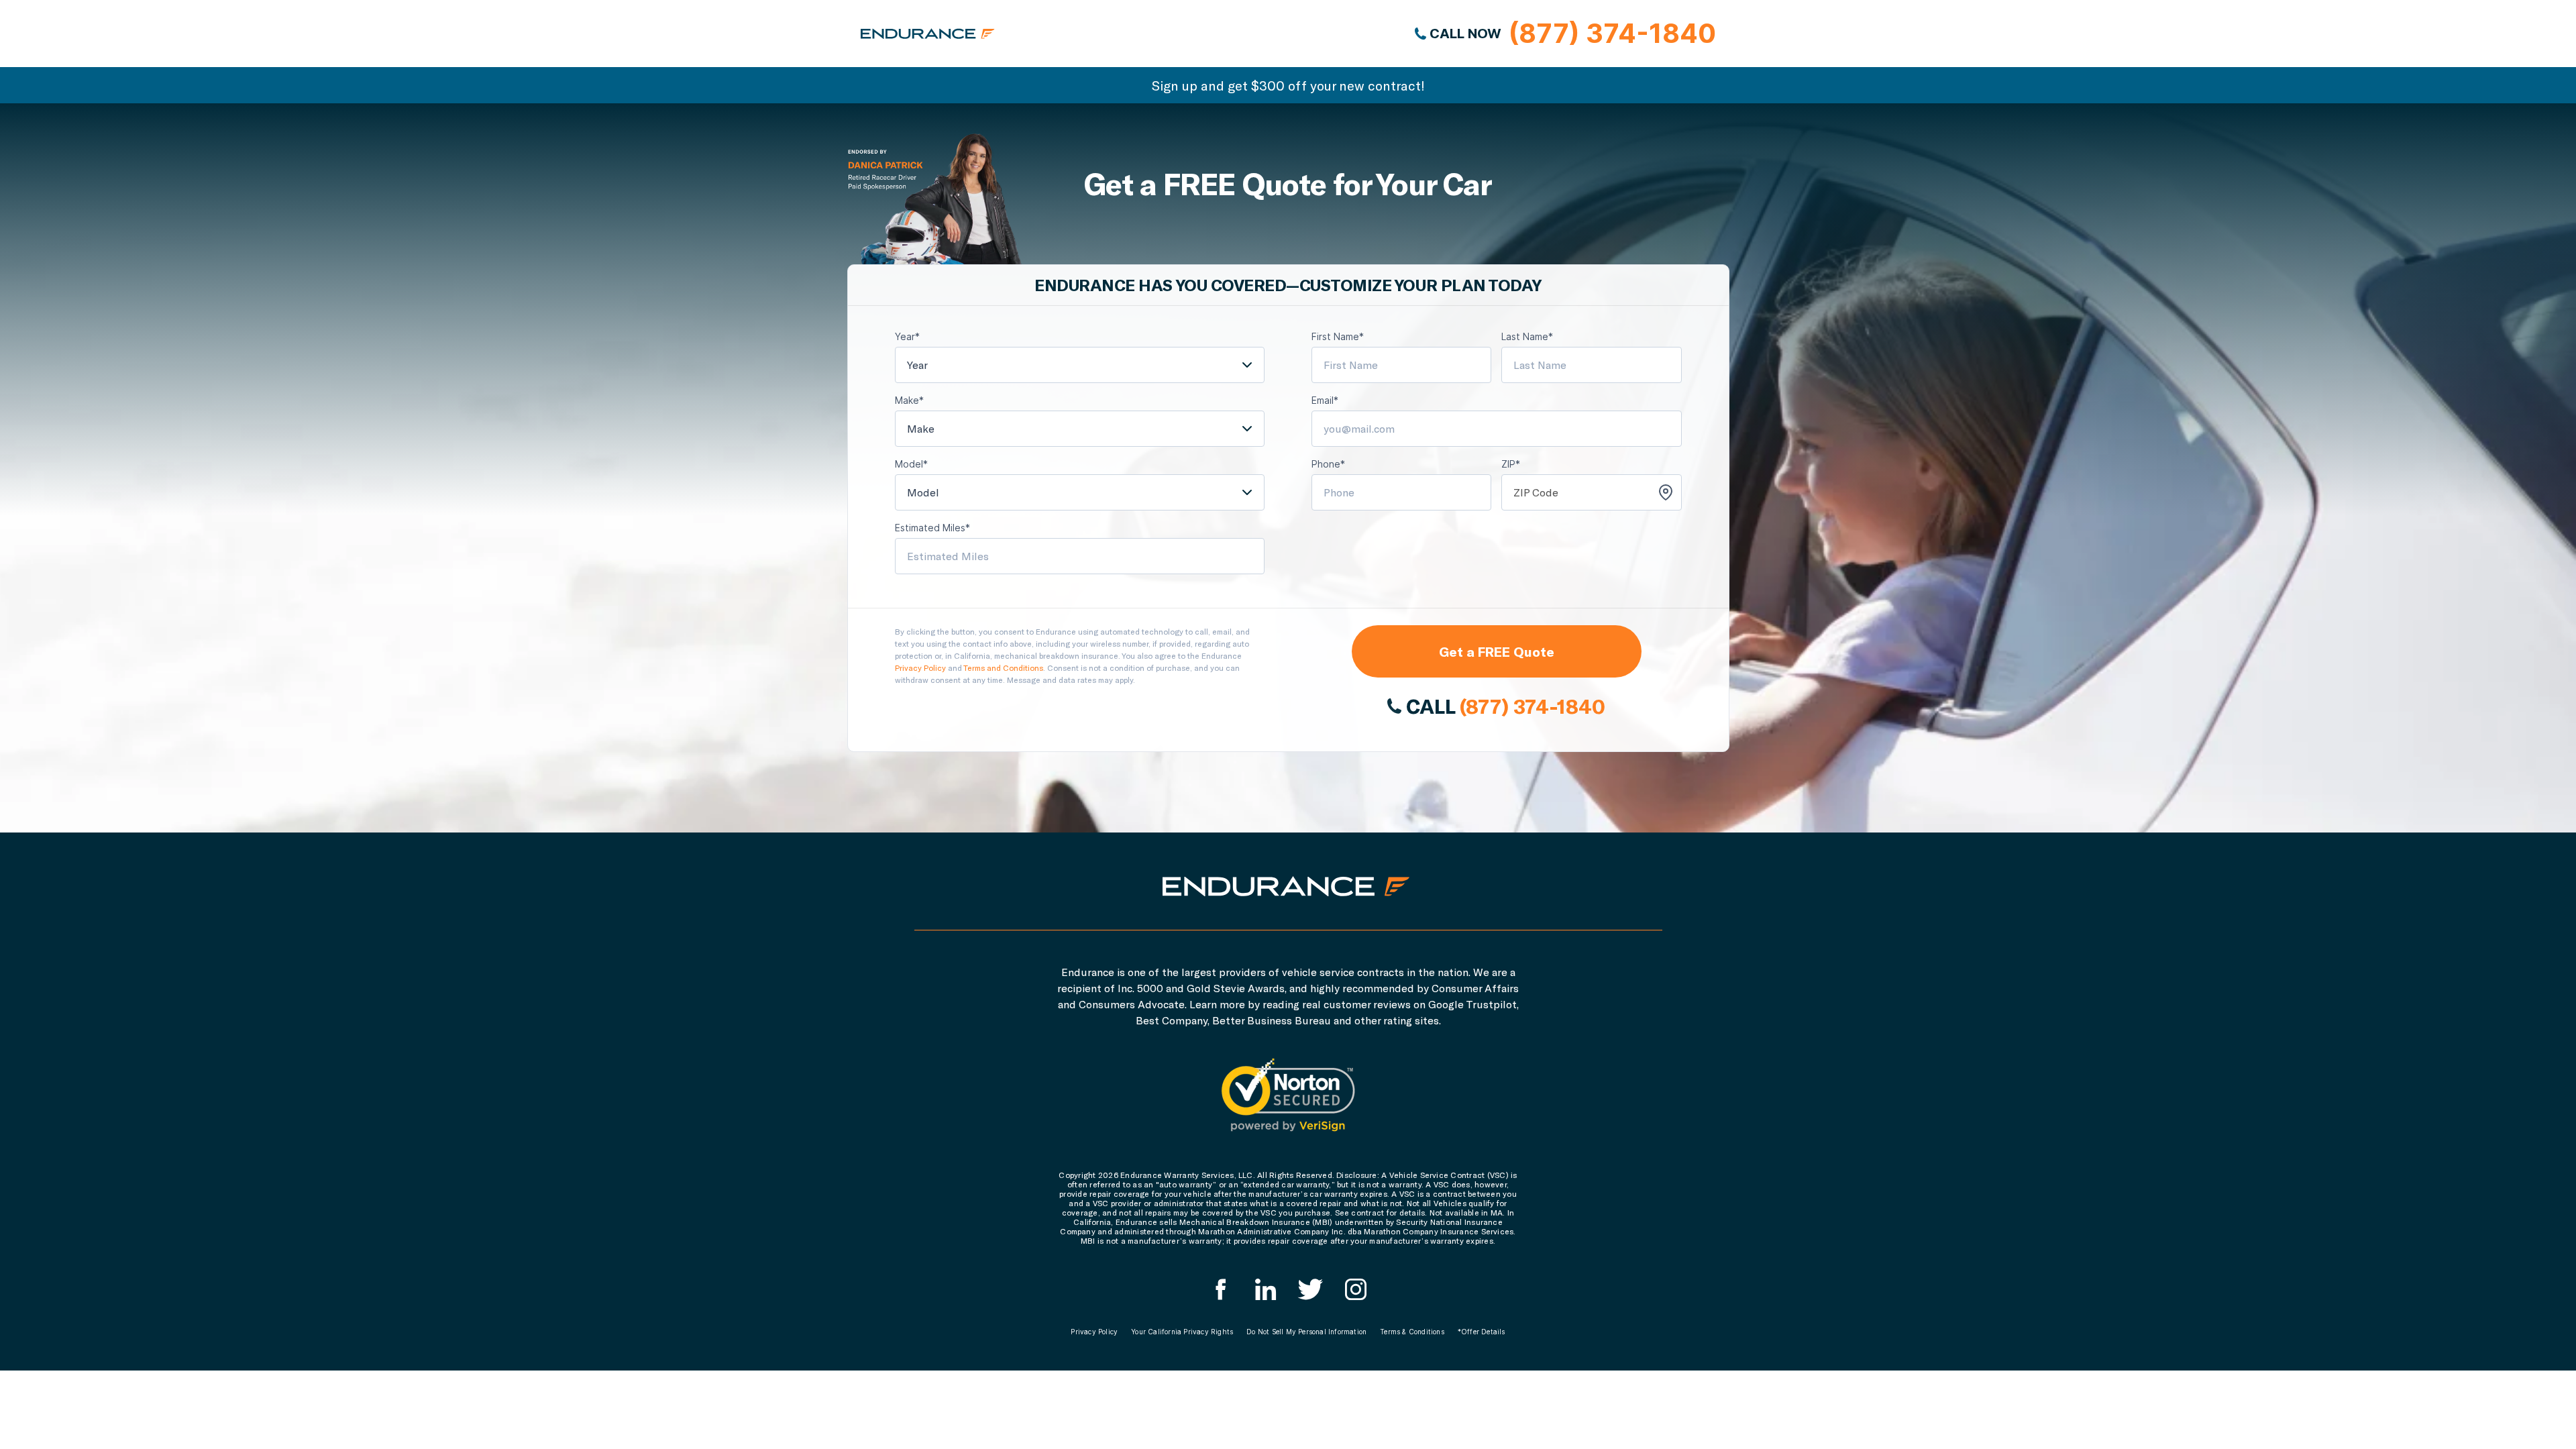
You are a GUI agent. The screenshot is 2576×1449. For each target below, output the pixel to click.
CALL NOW (1571, 33)
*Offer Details (1482, 1332)
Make (921, 428)
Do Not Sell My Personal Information (1306, 1332)
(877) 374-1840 (1532, 706)
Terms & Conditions (1412, 1332)
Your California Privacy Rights (1182, 1332)
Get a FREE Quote (1497, 651)
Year (917, 365)
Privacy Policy (920, 667)
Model (923, 492)
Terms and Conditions (1003, 667)
